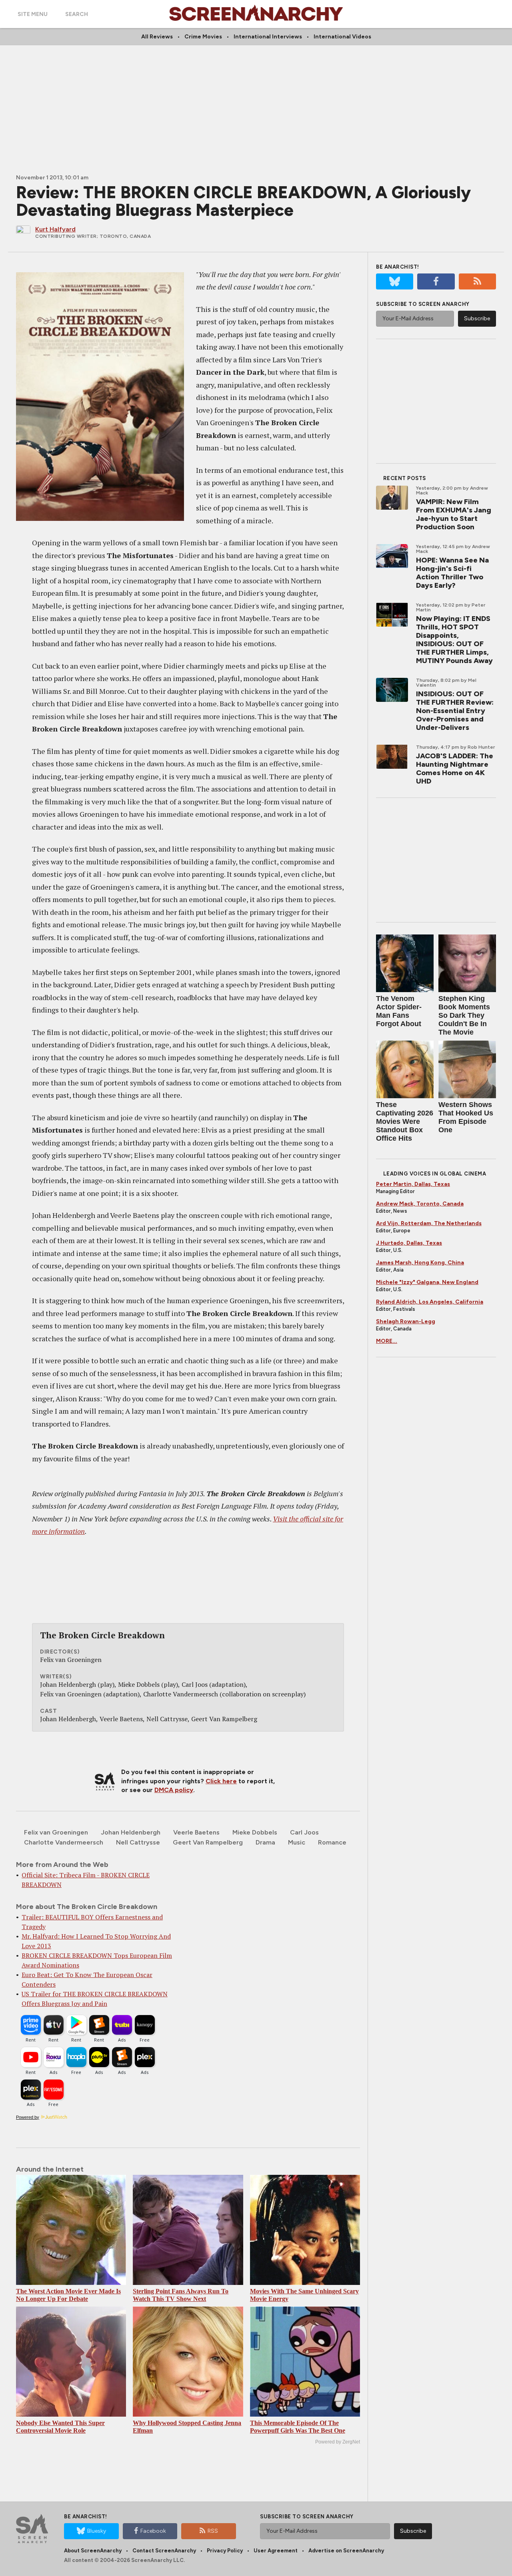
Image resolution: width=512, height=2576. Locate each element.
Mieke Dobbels (255, 1832)
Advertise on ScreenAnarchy (346, 2551)
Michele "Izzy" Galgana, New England (427, 1282)
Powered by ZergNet (338, 2442)
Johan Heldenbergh (131, 1832)
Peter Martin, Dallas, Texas (413, 1184)
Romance (332, 1842)
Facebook (153, 2531)
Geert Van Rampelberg (208, 1842)
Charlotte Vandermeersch (64, 1842)
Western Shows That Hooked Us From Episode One (466, 1117)
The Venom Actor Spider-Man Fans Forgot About (399, 1011)
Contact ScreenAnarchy (164, 2551)
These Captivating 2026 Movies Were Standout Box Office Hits (405, 1121)
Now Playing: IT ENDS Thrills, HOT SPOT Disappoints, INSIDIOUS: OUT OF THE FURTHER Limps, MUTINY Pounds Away (454, 640)
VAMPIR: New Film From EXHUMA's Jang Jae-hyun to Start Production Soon (454, 514)
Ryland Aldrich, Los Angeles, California (430, 1302)
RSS (213, 2531)
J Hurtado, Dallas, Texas (409, 1243)
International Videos (342, 37)
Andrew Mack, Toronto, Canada (420, 1204)
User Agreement (276, 2551)
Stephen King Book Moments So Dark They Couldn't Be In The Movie (464, 1015)
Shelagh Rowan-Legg (406, 1321)
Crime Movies (203, 37)
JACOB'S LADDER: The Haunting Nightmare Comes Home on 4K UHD (455, 769)
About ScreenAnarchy (93, 2551)
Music (297, 1842)
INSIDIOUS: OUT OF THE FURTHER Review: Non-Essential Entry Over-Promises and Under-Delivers (455, 711)
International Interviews (268, 37)
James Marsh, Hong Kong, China (420, 1263)
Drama (265, 1842)
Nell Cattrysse (138, 1842)
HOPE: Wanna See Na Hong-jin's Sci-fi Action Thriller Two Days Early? (452, 573)
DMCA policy (174, 1790)
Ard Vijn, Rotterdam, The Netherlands (429, 1223)
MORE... (387, 1341)
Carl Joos (304, 1832)
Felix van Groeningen (56, 1832)
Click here (221, 1781)
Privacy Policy (225, 2551)
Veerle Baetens (196, 1832)
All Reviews (157, 37)
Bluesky (97, 2531)
